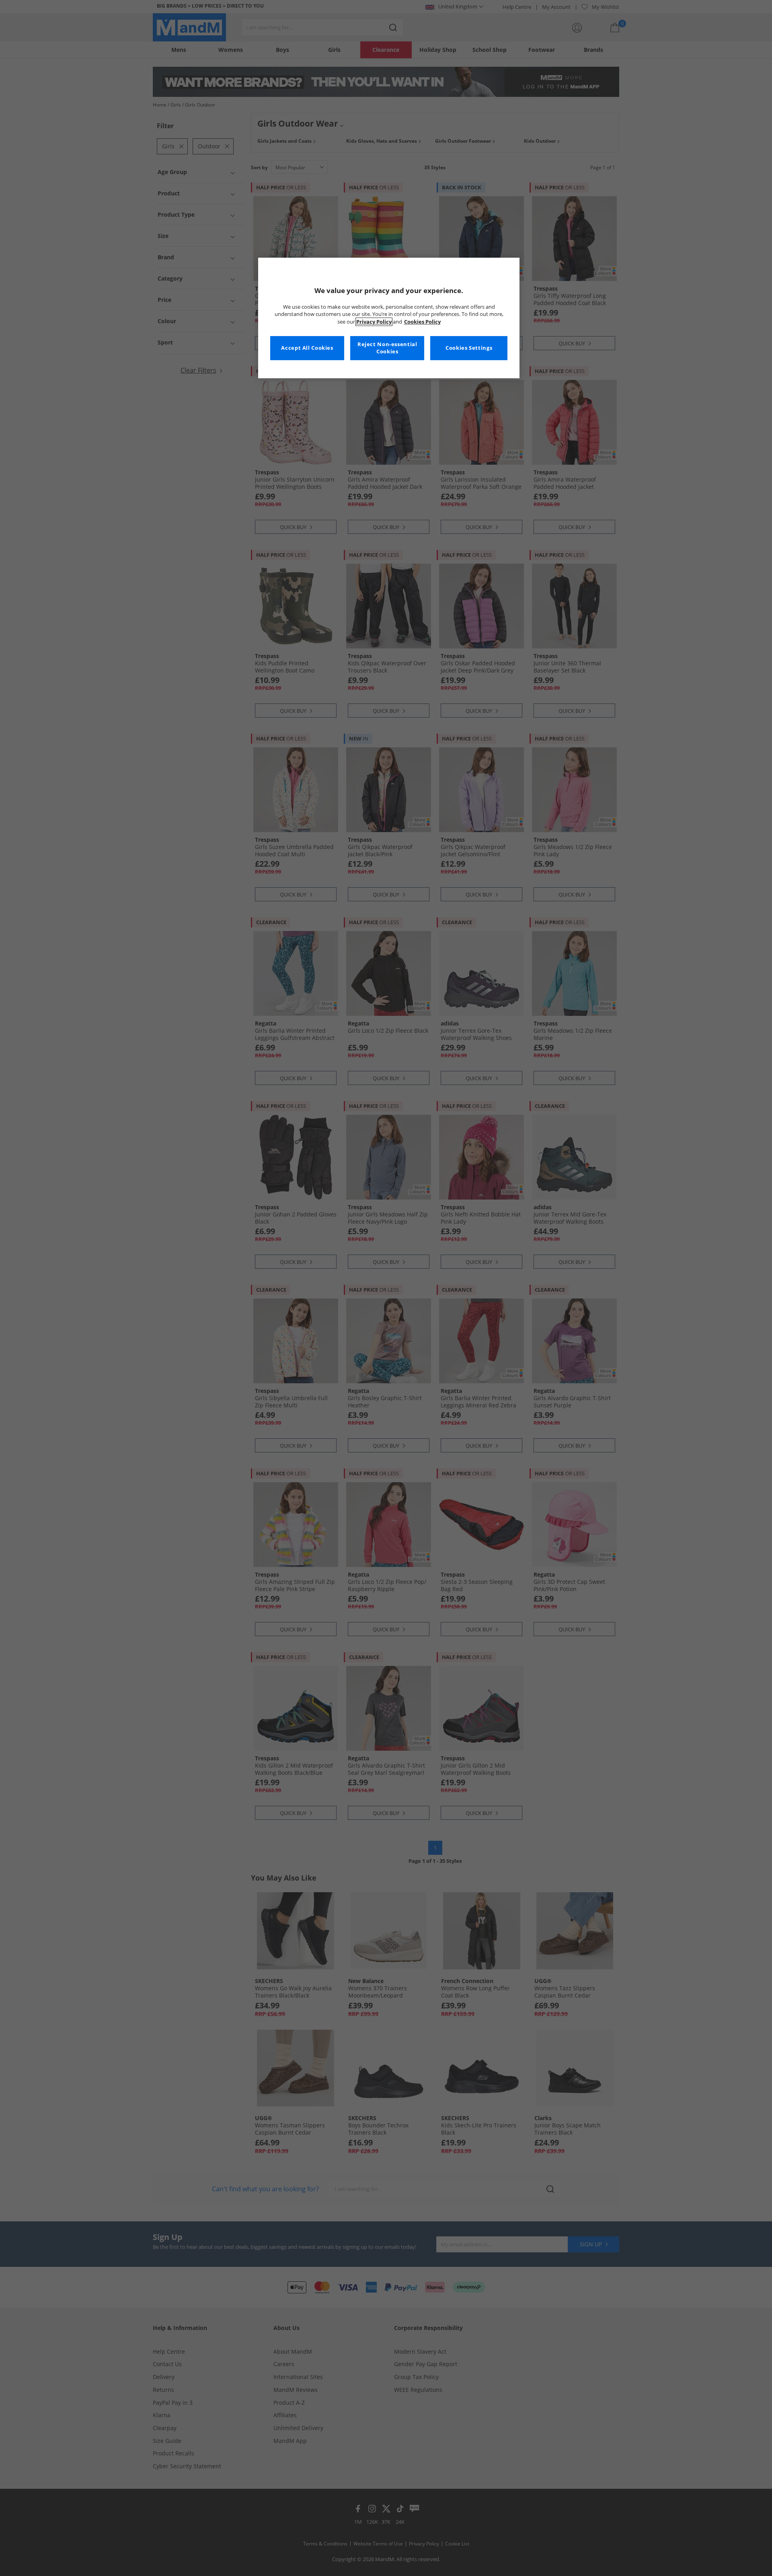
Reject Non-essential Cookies (387, 348)
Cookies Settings (469, 348)
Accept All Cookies (307, 348)
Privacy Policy (374, 322)
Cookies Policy (422, 322)
